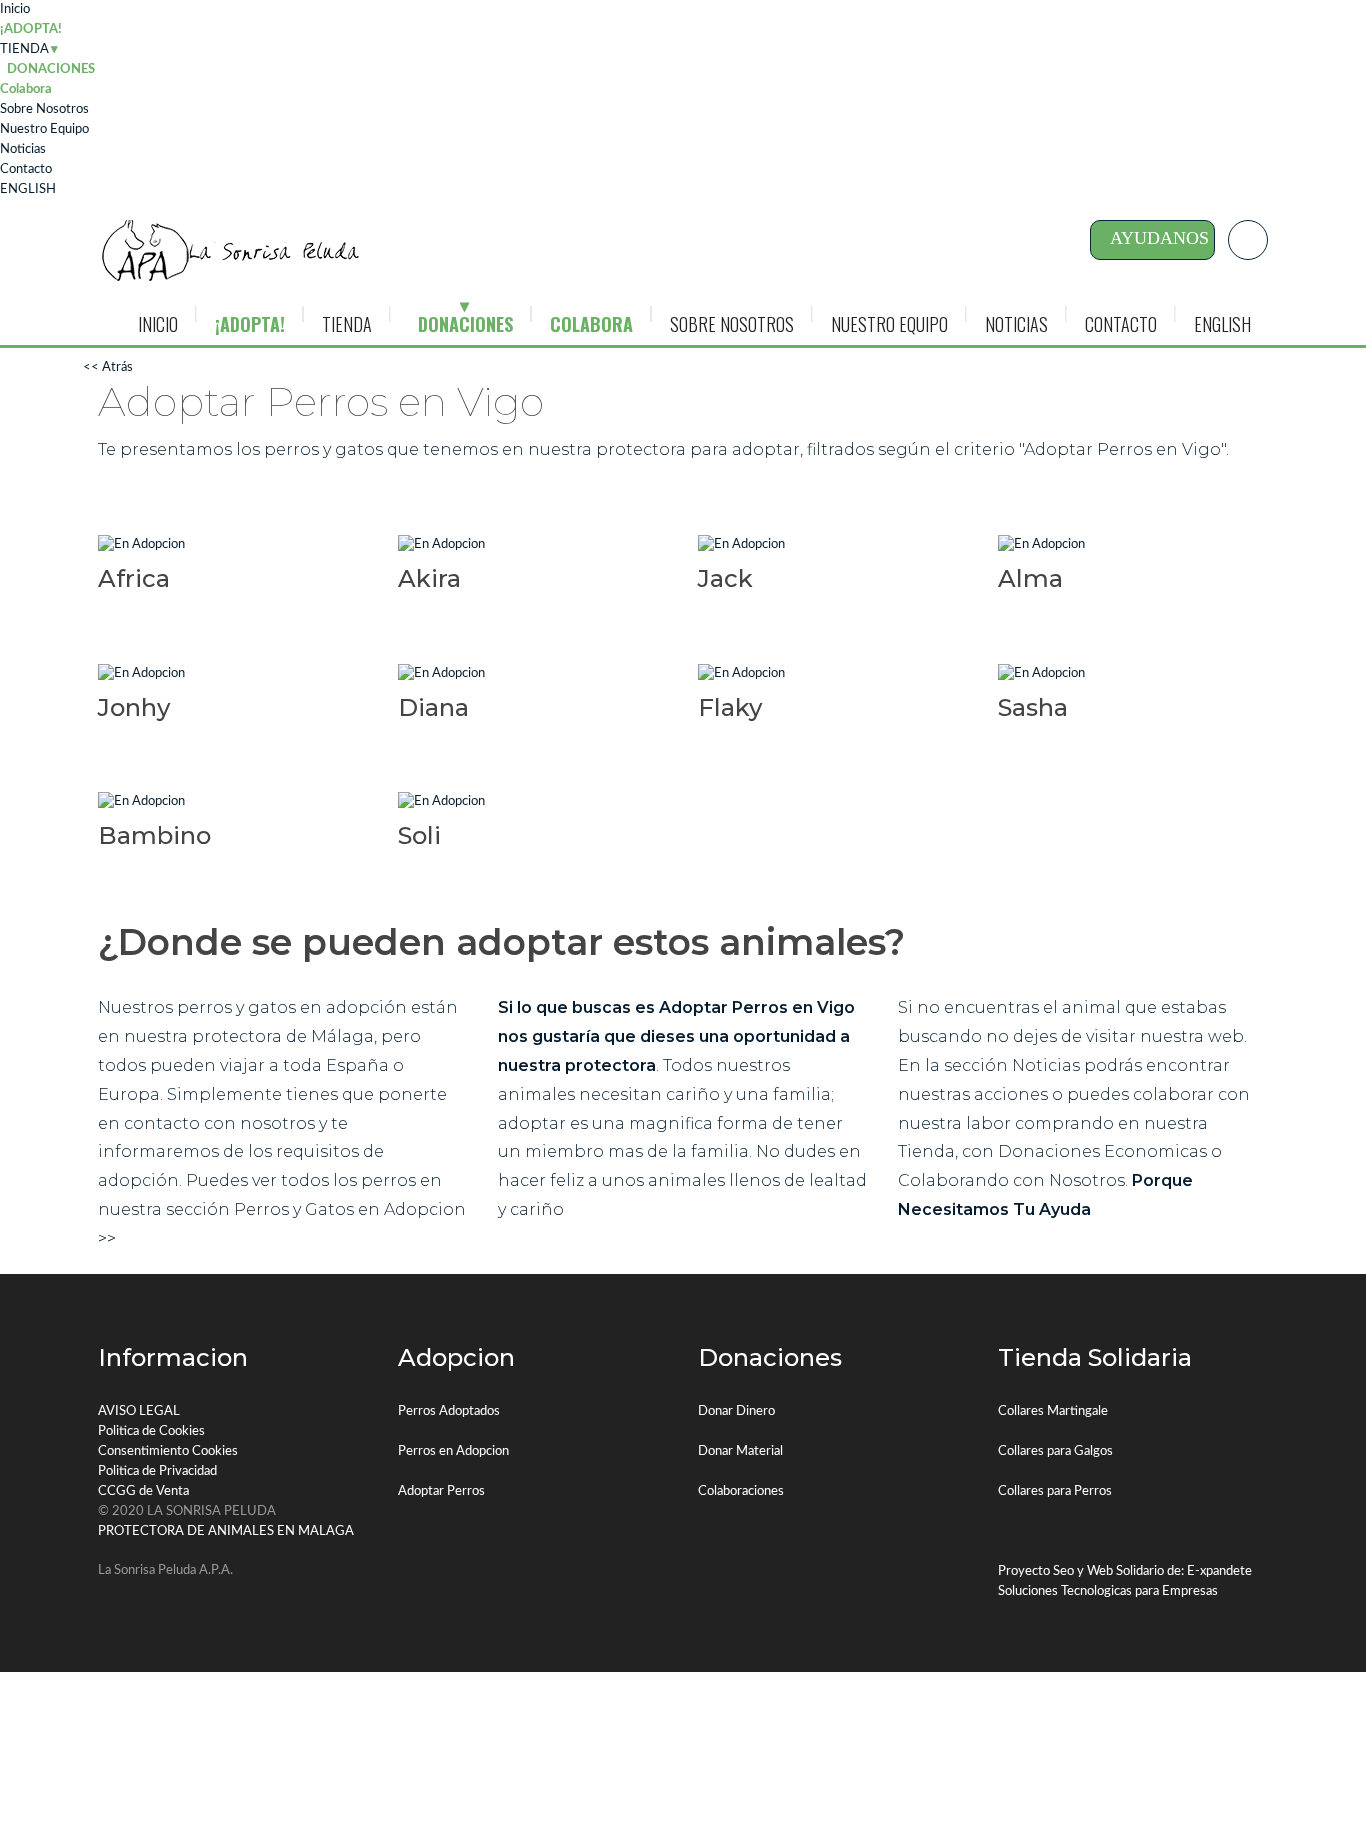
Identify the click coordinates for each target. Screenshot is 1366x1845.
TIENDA (24, 49)
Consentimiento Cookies (168, 1451)
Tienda (926, 1151)
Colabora (26, 89)
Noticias (23, 149)
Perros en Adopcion (453, 1451)
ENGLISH (28, 189)
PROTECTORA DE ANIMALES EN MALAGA (226, 1531)
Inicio (15, 9)
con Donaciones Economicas (1084, 1151)
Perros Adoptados (449, 1411)
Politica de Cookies (151, 1431)
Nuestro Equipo (44, 129)
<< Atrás (108, 367)
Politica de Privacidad (157, 1471)
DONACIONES (465, 324)
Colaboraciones (741, 1491)
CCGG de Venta (143, 1491)
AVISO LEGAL (139, 1411)
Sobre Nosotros (44, 109)
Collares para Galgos (1055, 1451)
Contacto (26, 169)
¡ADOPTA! (31, 29)
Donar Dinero (736, 1411)
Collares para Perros (1055, 1491)
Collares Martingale (1053, 1411)
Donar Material (740, 1451)
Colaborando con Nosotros (1011, 1180)
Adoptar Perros (441, 1491)
